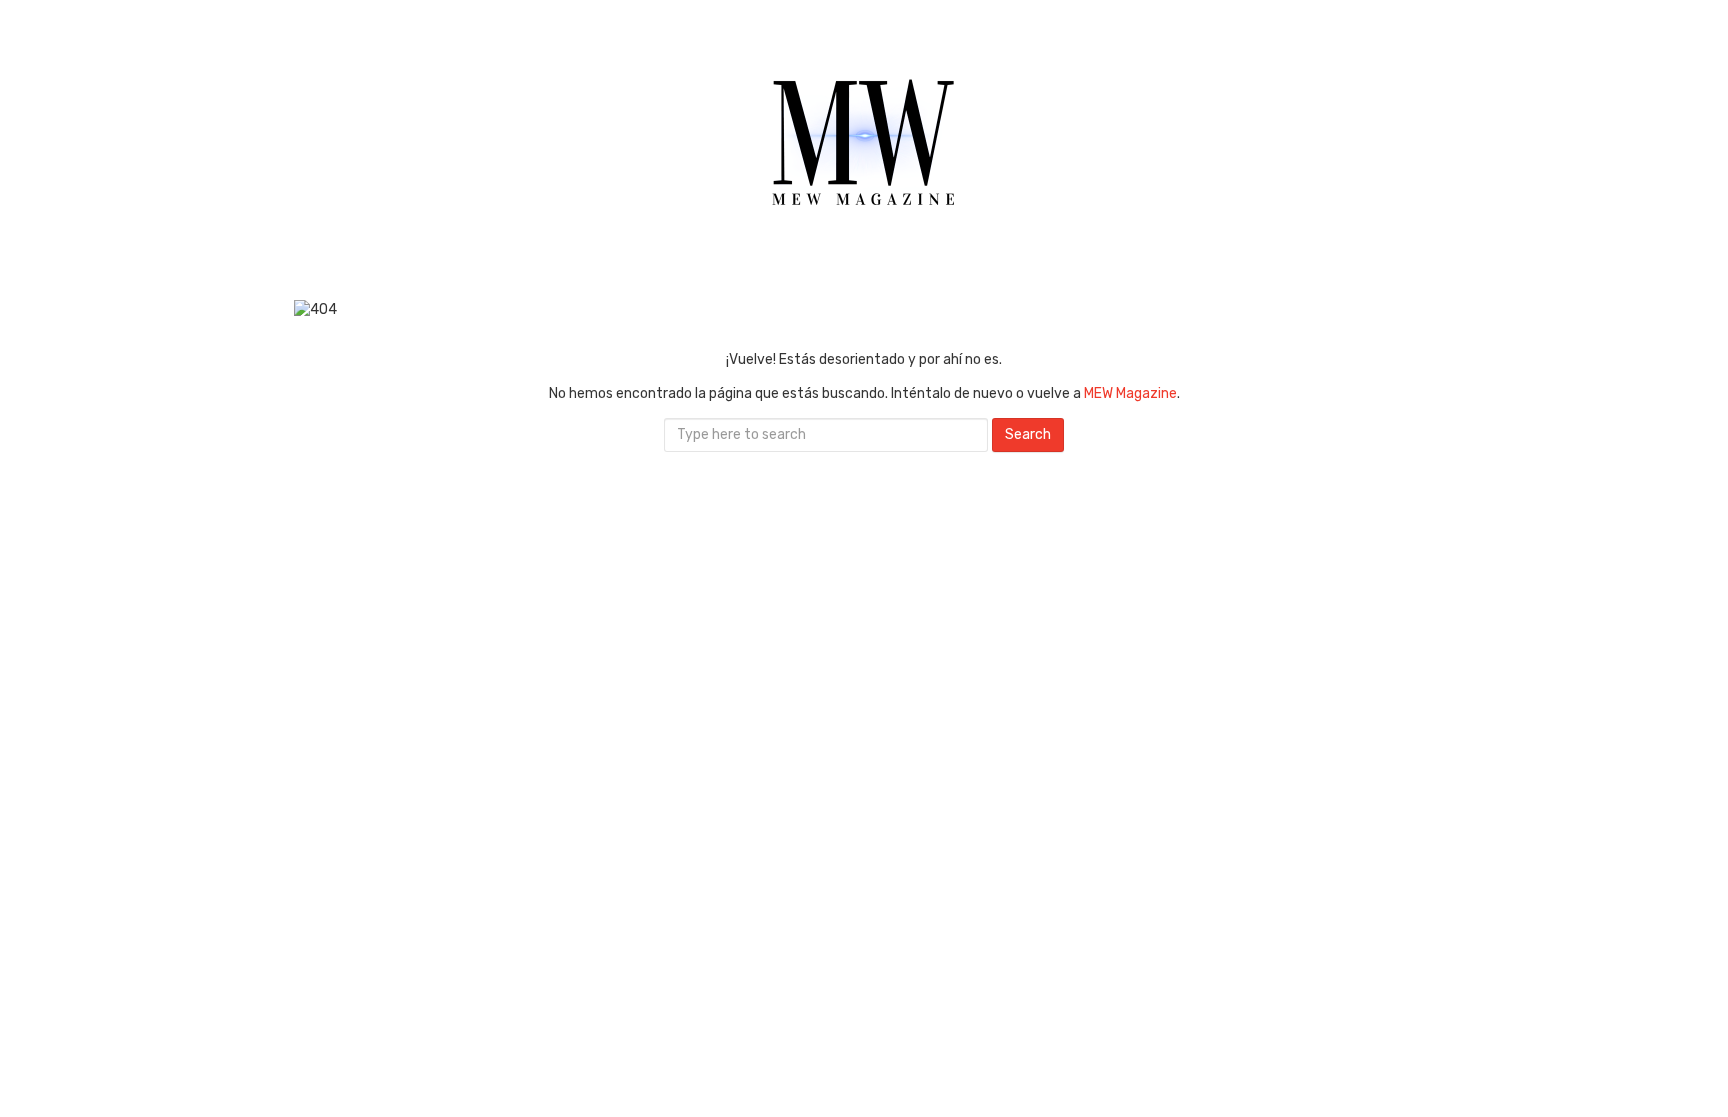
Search (1028, 434)
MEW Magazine (1130, 393)
